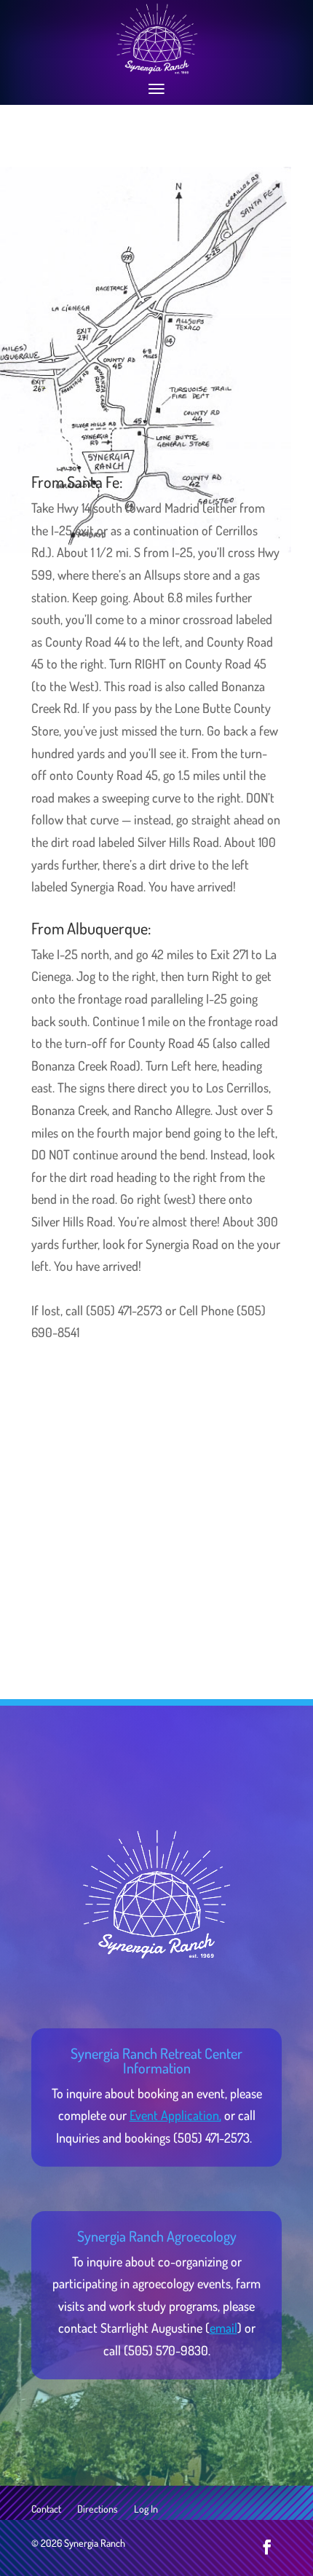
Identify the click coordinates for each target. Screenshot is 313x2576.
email (223, 2328)
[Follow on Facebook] (267, 2547)
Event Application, (175, 2115)
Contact (46, 2509)
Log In (146, 2509)
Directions (98, 2509)
